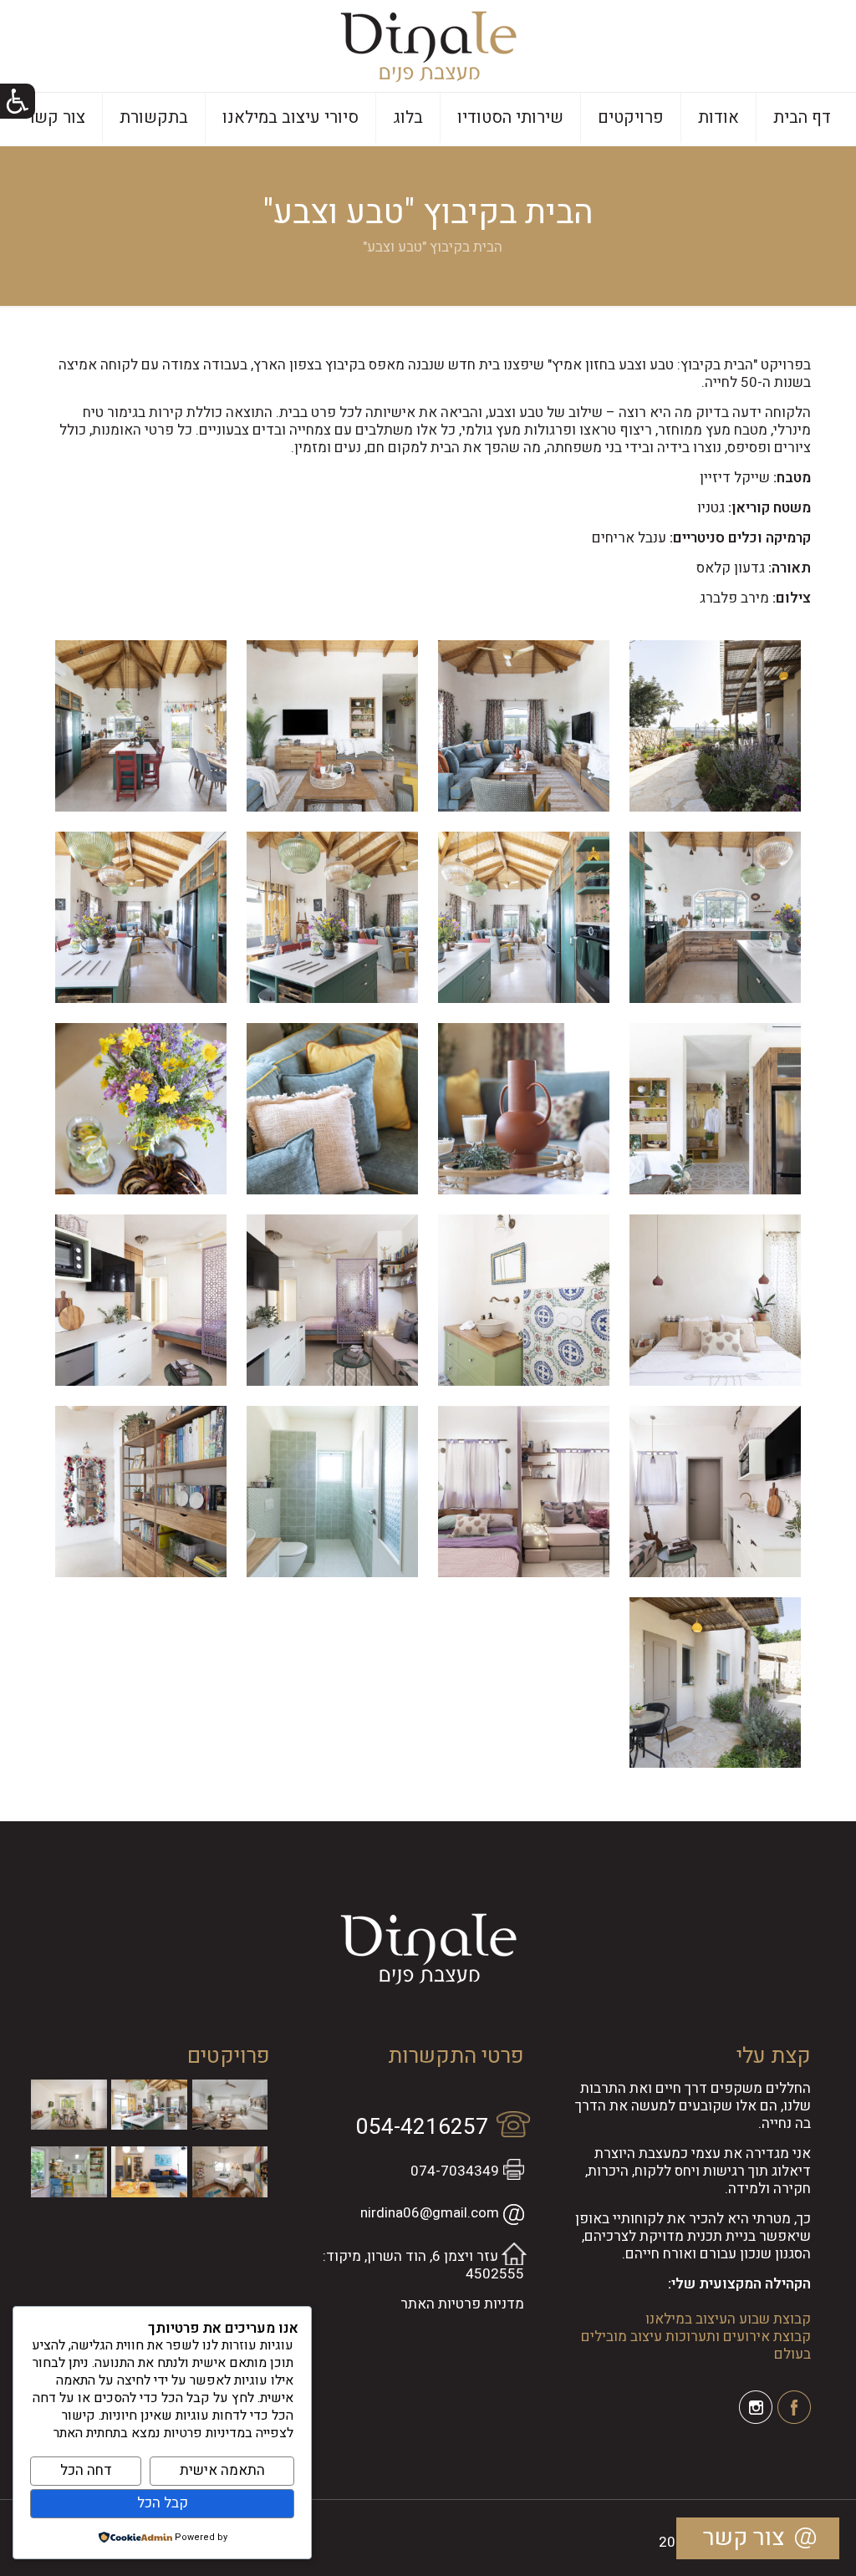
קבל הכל (163, 2503)
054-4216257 (422, 2127)
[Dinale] (428, 46)
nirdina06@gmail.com (430, 2213)
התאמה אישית (222, 2470)
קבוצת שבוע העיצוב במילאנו (728, 2319)
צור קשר (744, 2538)
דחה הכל (86, 2470)
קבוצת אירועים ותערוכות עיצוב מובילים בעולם (696, 2345)
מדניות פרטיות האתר (462, 2304)
